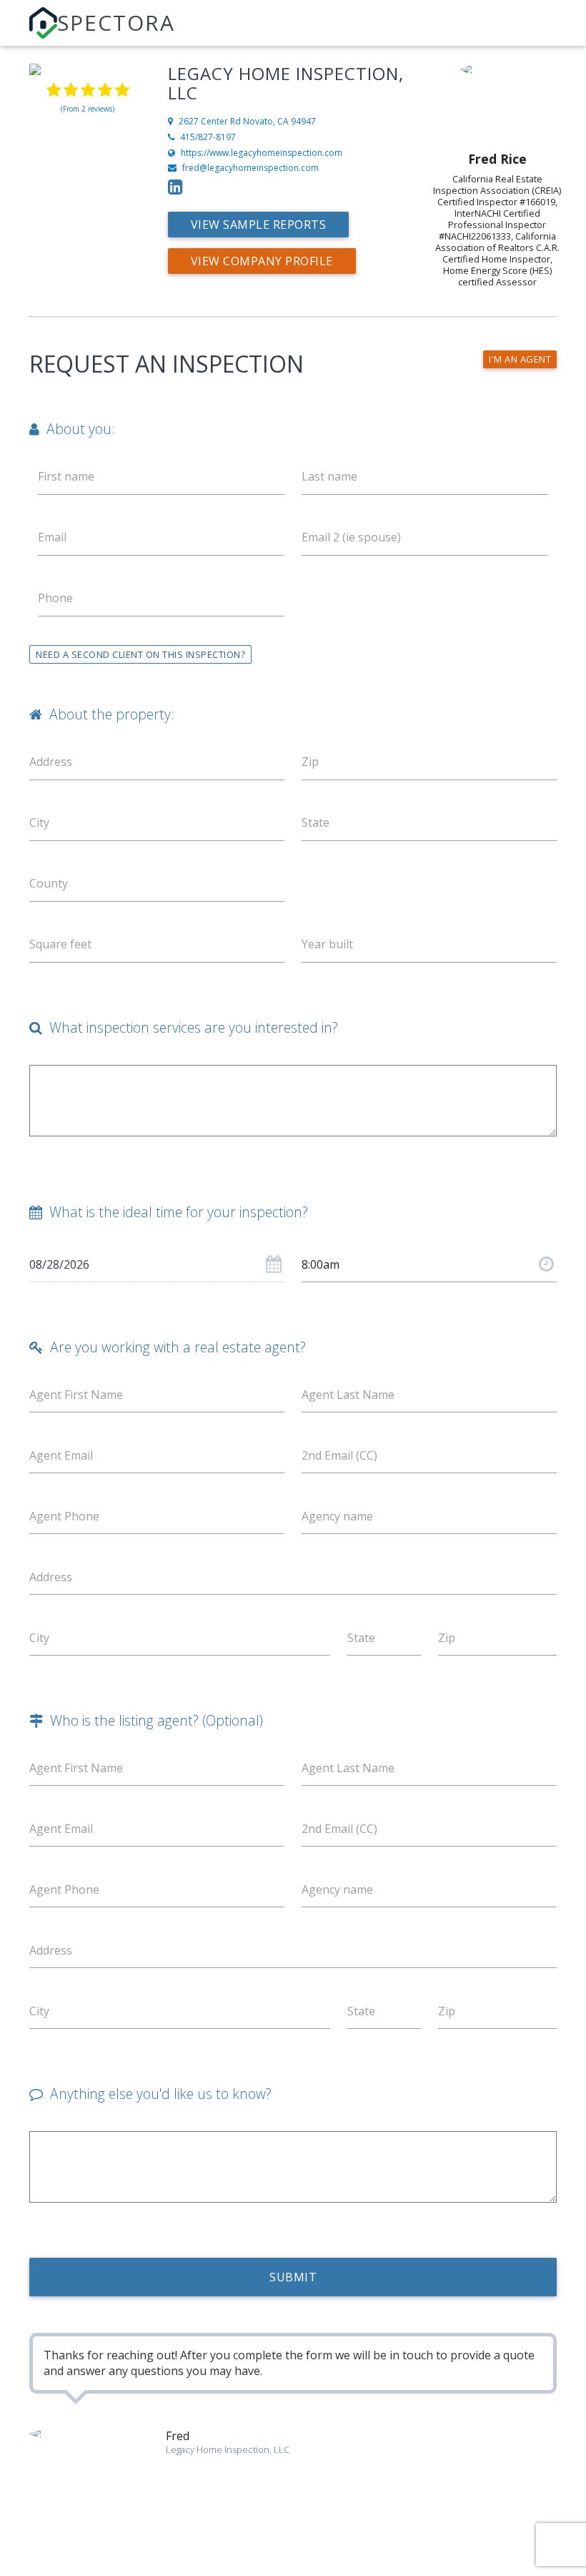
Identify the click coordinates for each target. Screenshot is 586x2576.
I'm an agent (520, 359)
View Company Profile (262, 261)
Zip (310, 762)
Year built (327, 944)
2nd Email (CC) (339, 1455)
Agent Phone (64, 1516)
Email (52, 537)
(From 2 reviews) (88, 109)
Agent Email (61, 1455)
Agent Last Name (348, 1395)
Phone (55, 598)
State (316, 822)
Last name (329, 476)
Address (51, 1577)
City (39, 822)
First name (66, 476)
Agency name (337, 1516)
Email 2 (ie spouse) (351, 537)
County (49, 883)
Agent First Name (76, 1395)
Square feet (60, 944)
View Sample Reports (259, 225)
